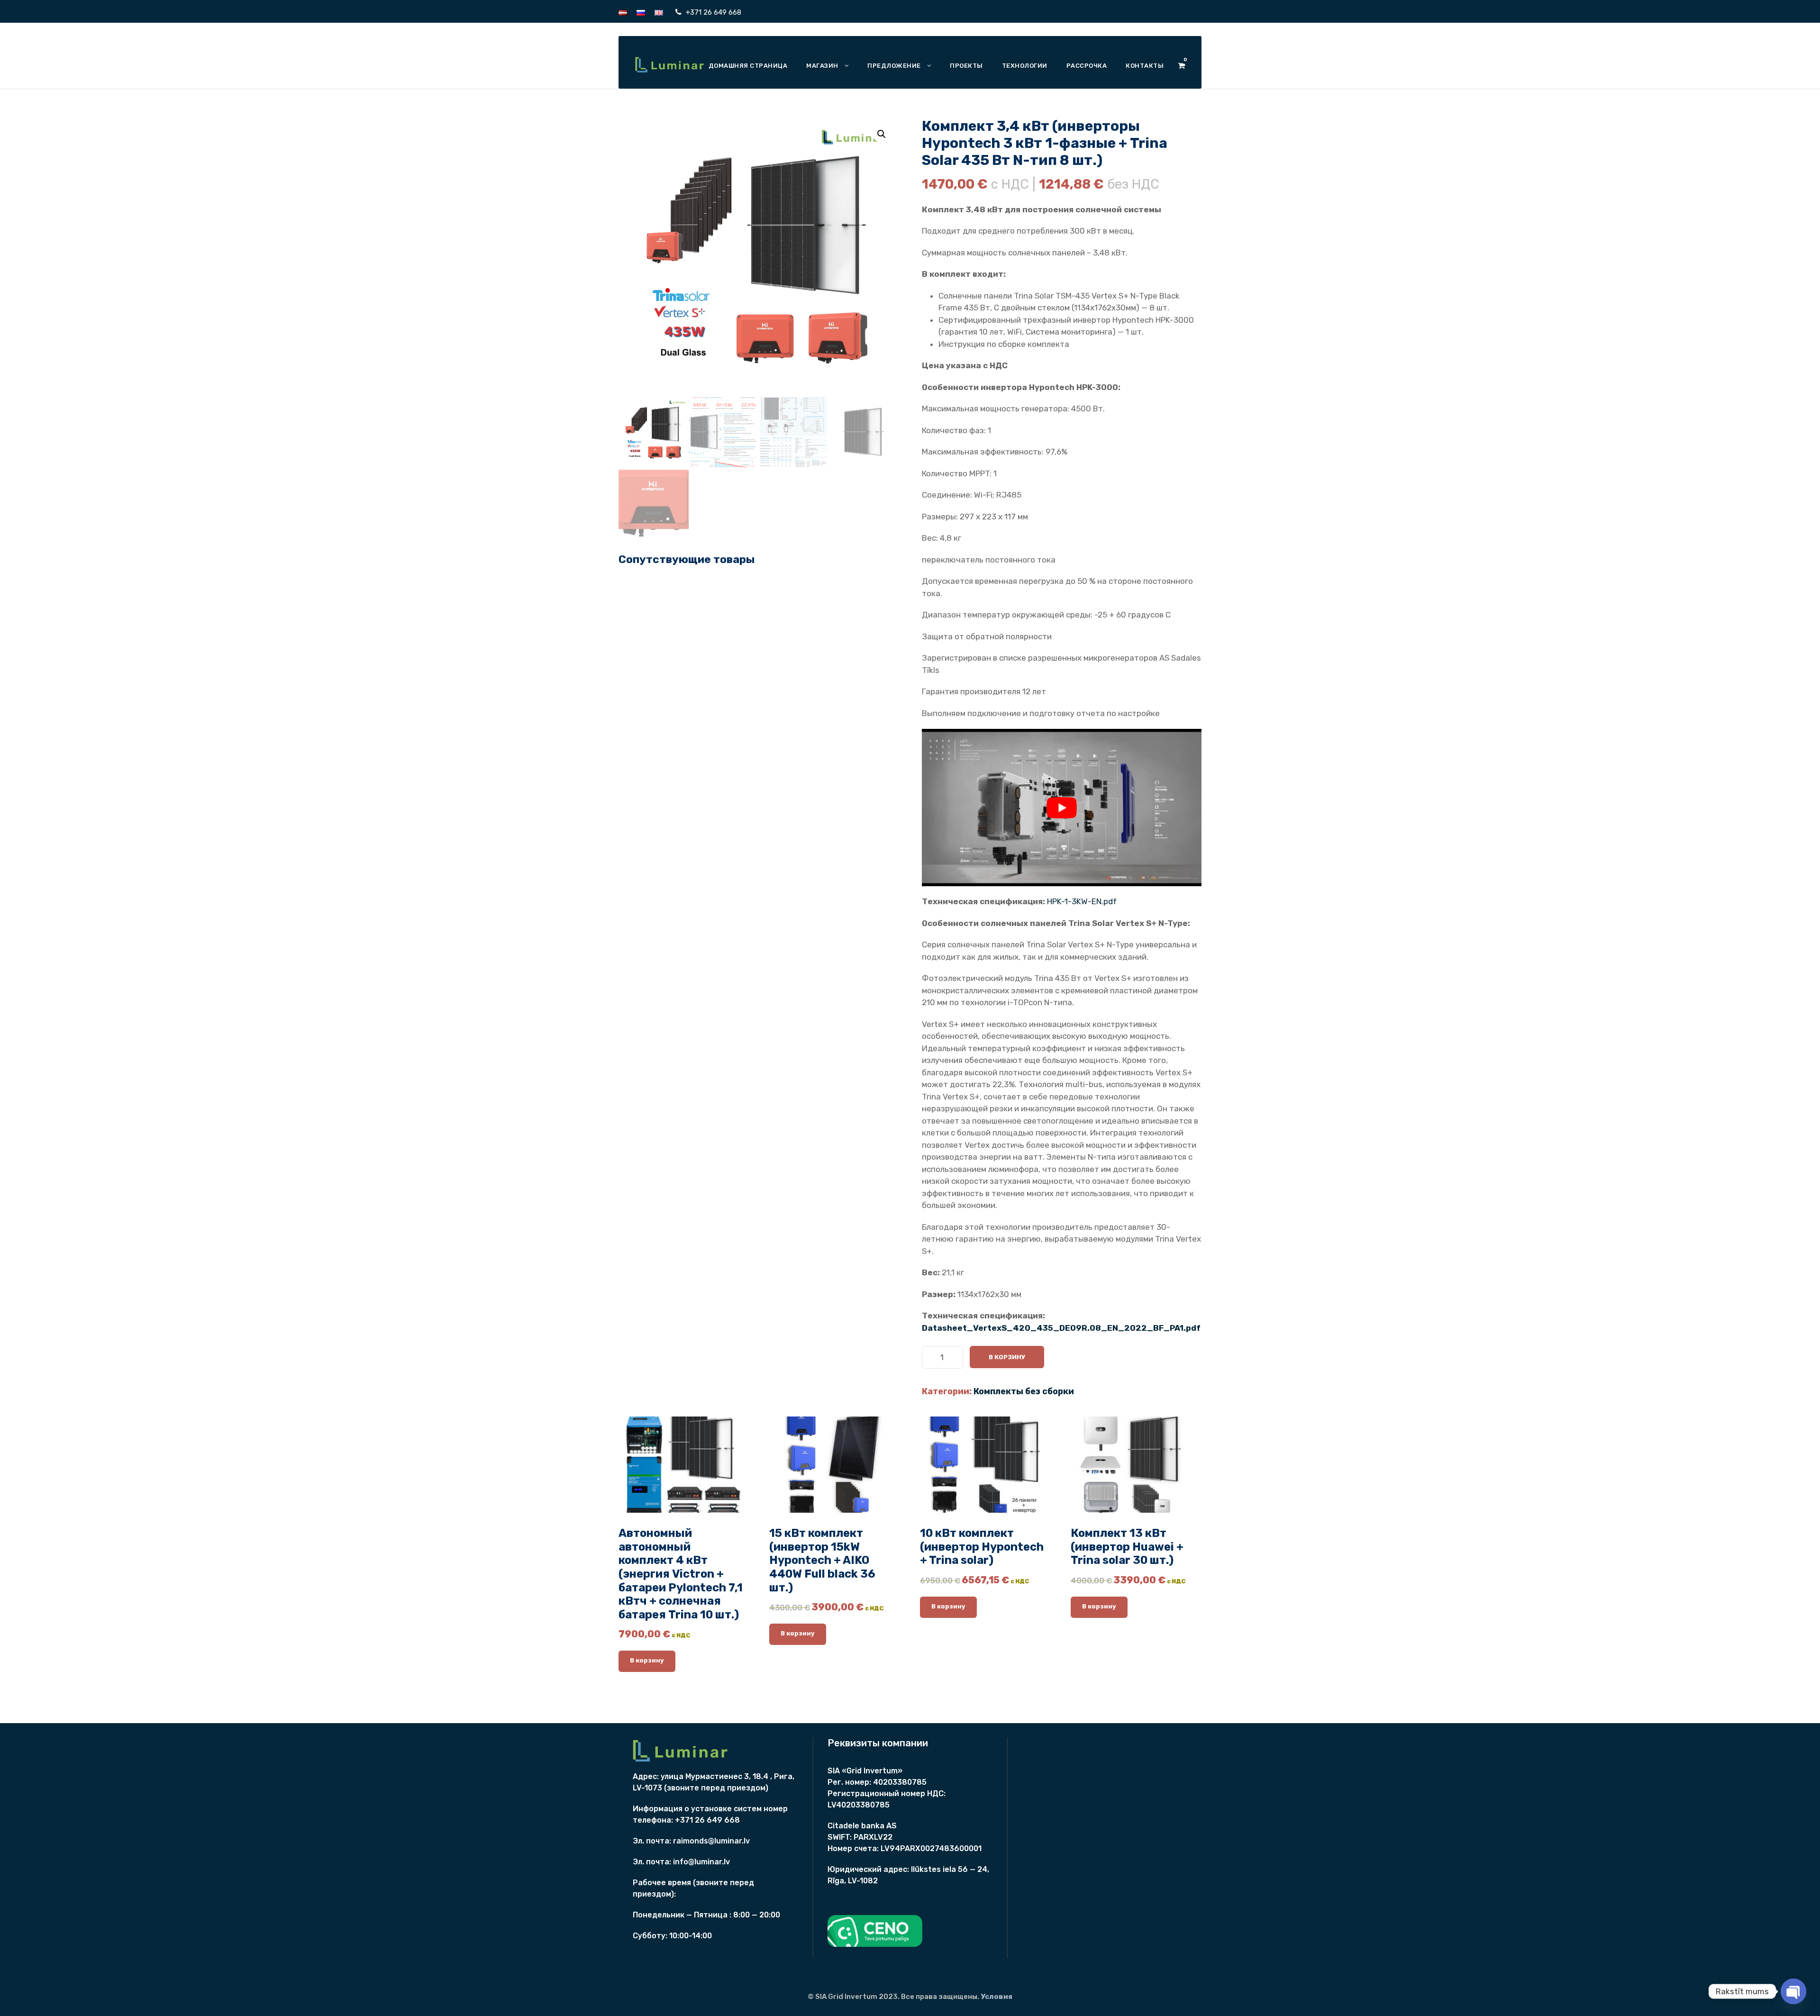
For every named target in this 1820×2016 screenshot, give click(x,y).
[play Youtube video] (1062, 808)
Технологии (1025, 66)
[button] (882, 134)
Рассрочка (1087, 66)
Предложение (894, 66)
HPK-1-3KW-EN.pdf (1082, 901)
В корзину (1007, 1357)
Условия (996, 1997)
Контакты (1145, 66)
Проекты (966, 66)
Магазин (822, 66)
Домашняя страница (748, 66)
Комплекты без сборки (1024, 1391)
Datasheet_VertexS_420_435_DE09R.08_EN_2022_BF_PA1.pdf (1061, 1328)
